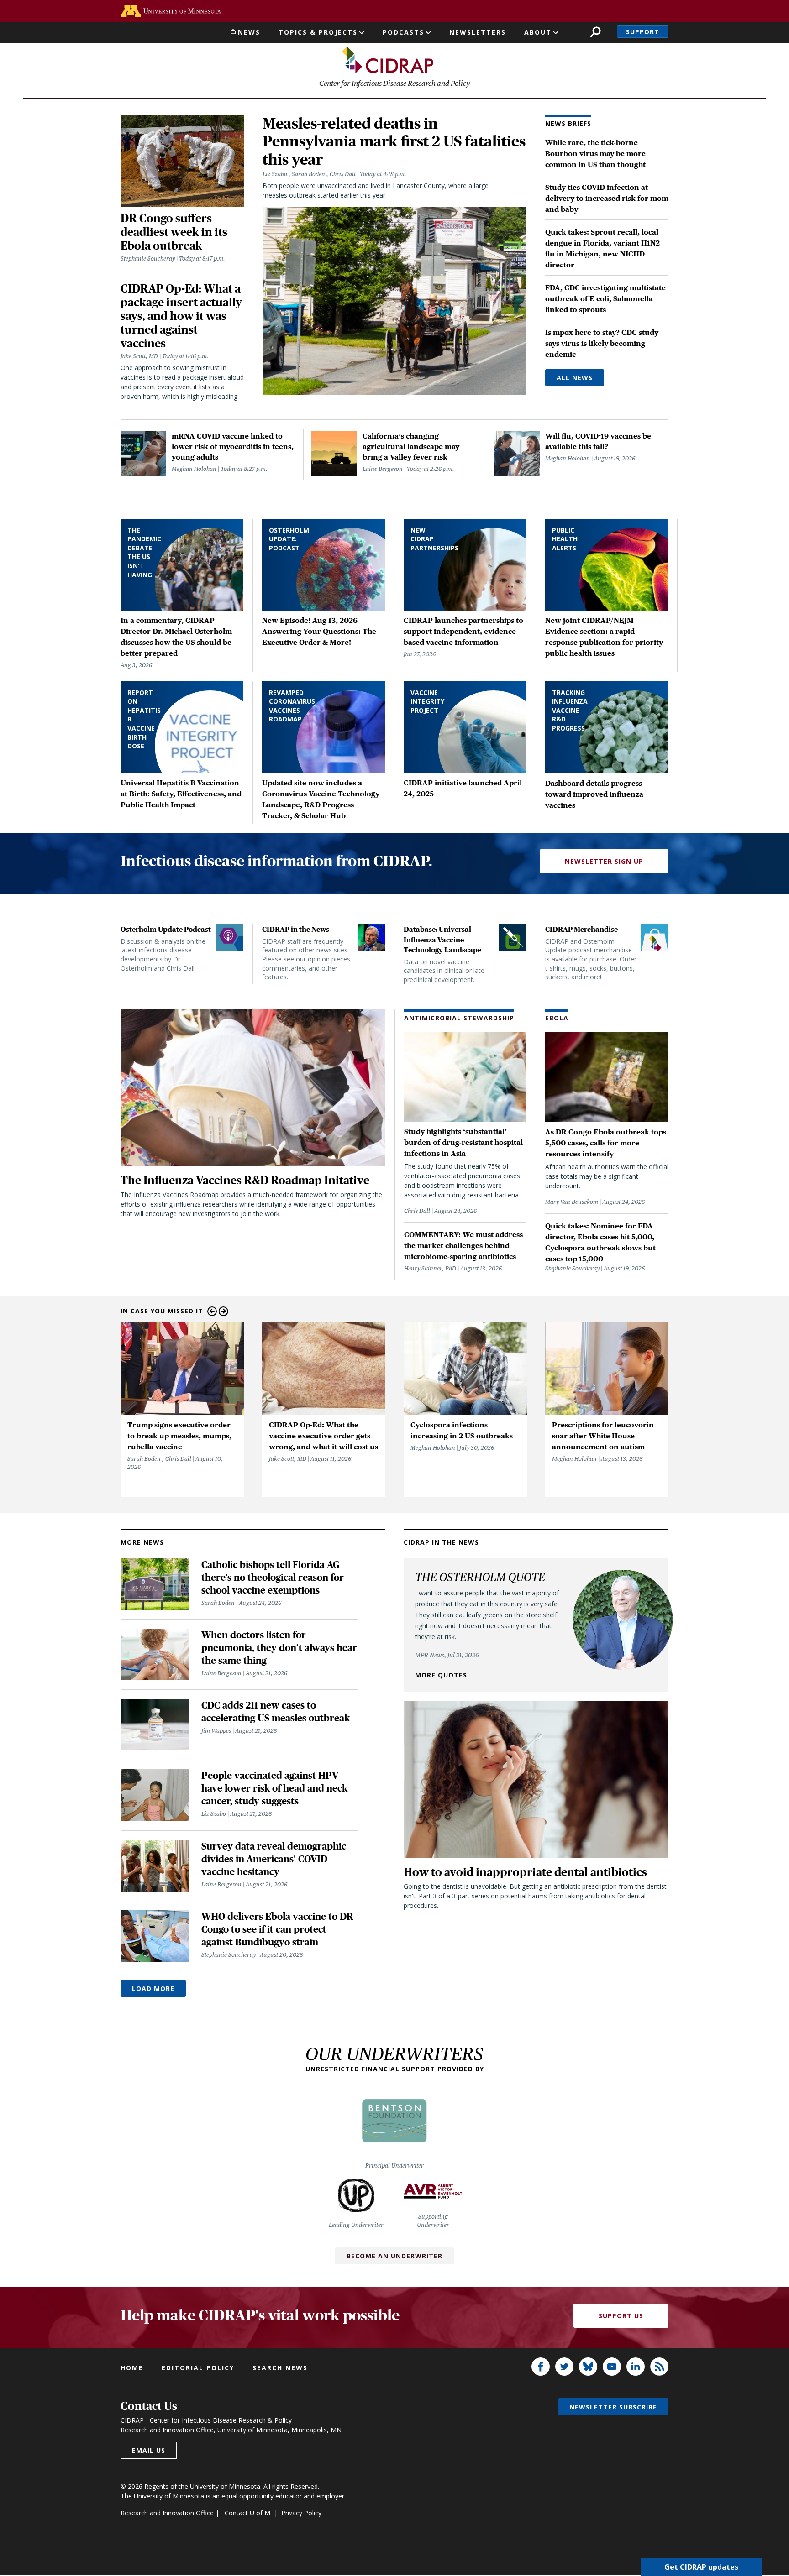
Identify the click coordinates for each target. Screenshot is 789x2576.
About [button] (538, 32)
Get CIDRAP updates (701, 2567)
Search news (280, 2368)
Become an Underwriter (394, 2256)
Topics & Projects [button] (318, 32)
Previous (212, 1311)
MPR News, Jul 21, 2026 (447, 1655)
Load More (153, 1988)
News (249, 32)
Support (643, 32)
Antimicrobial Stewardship (459, 1018)
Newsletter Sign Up (604, 861)
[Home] (388, 60)
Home (132, 2368)
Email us (149, 2450)
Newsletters (478, 32)
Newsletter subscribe (613, 2407)
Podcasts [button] (403, 32)
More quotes (441, 1675)
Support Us (621, 2316)
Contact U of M (247, 2513)
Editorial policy (198, 2368)
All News (575, 378)
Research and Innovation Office (167, 2513)
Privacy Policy (301, 2513)
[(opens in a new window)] (171, 11)
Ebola (557, 1018)
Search (596, 32)
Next (224, 1311)
